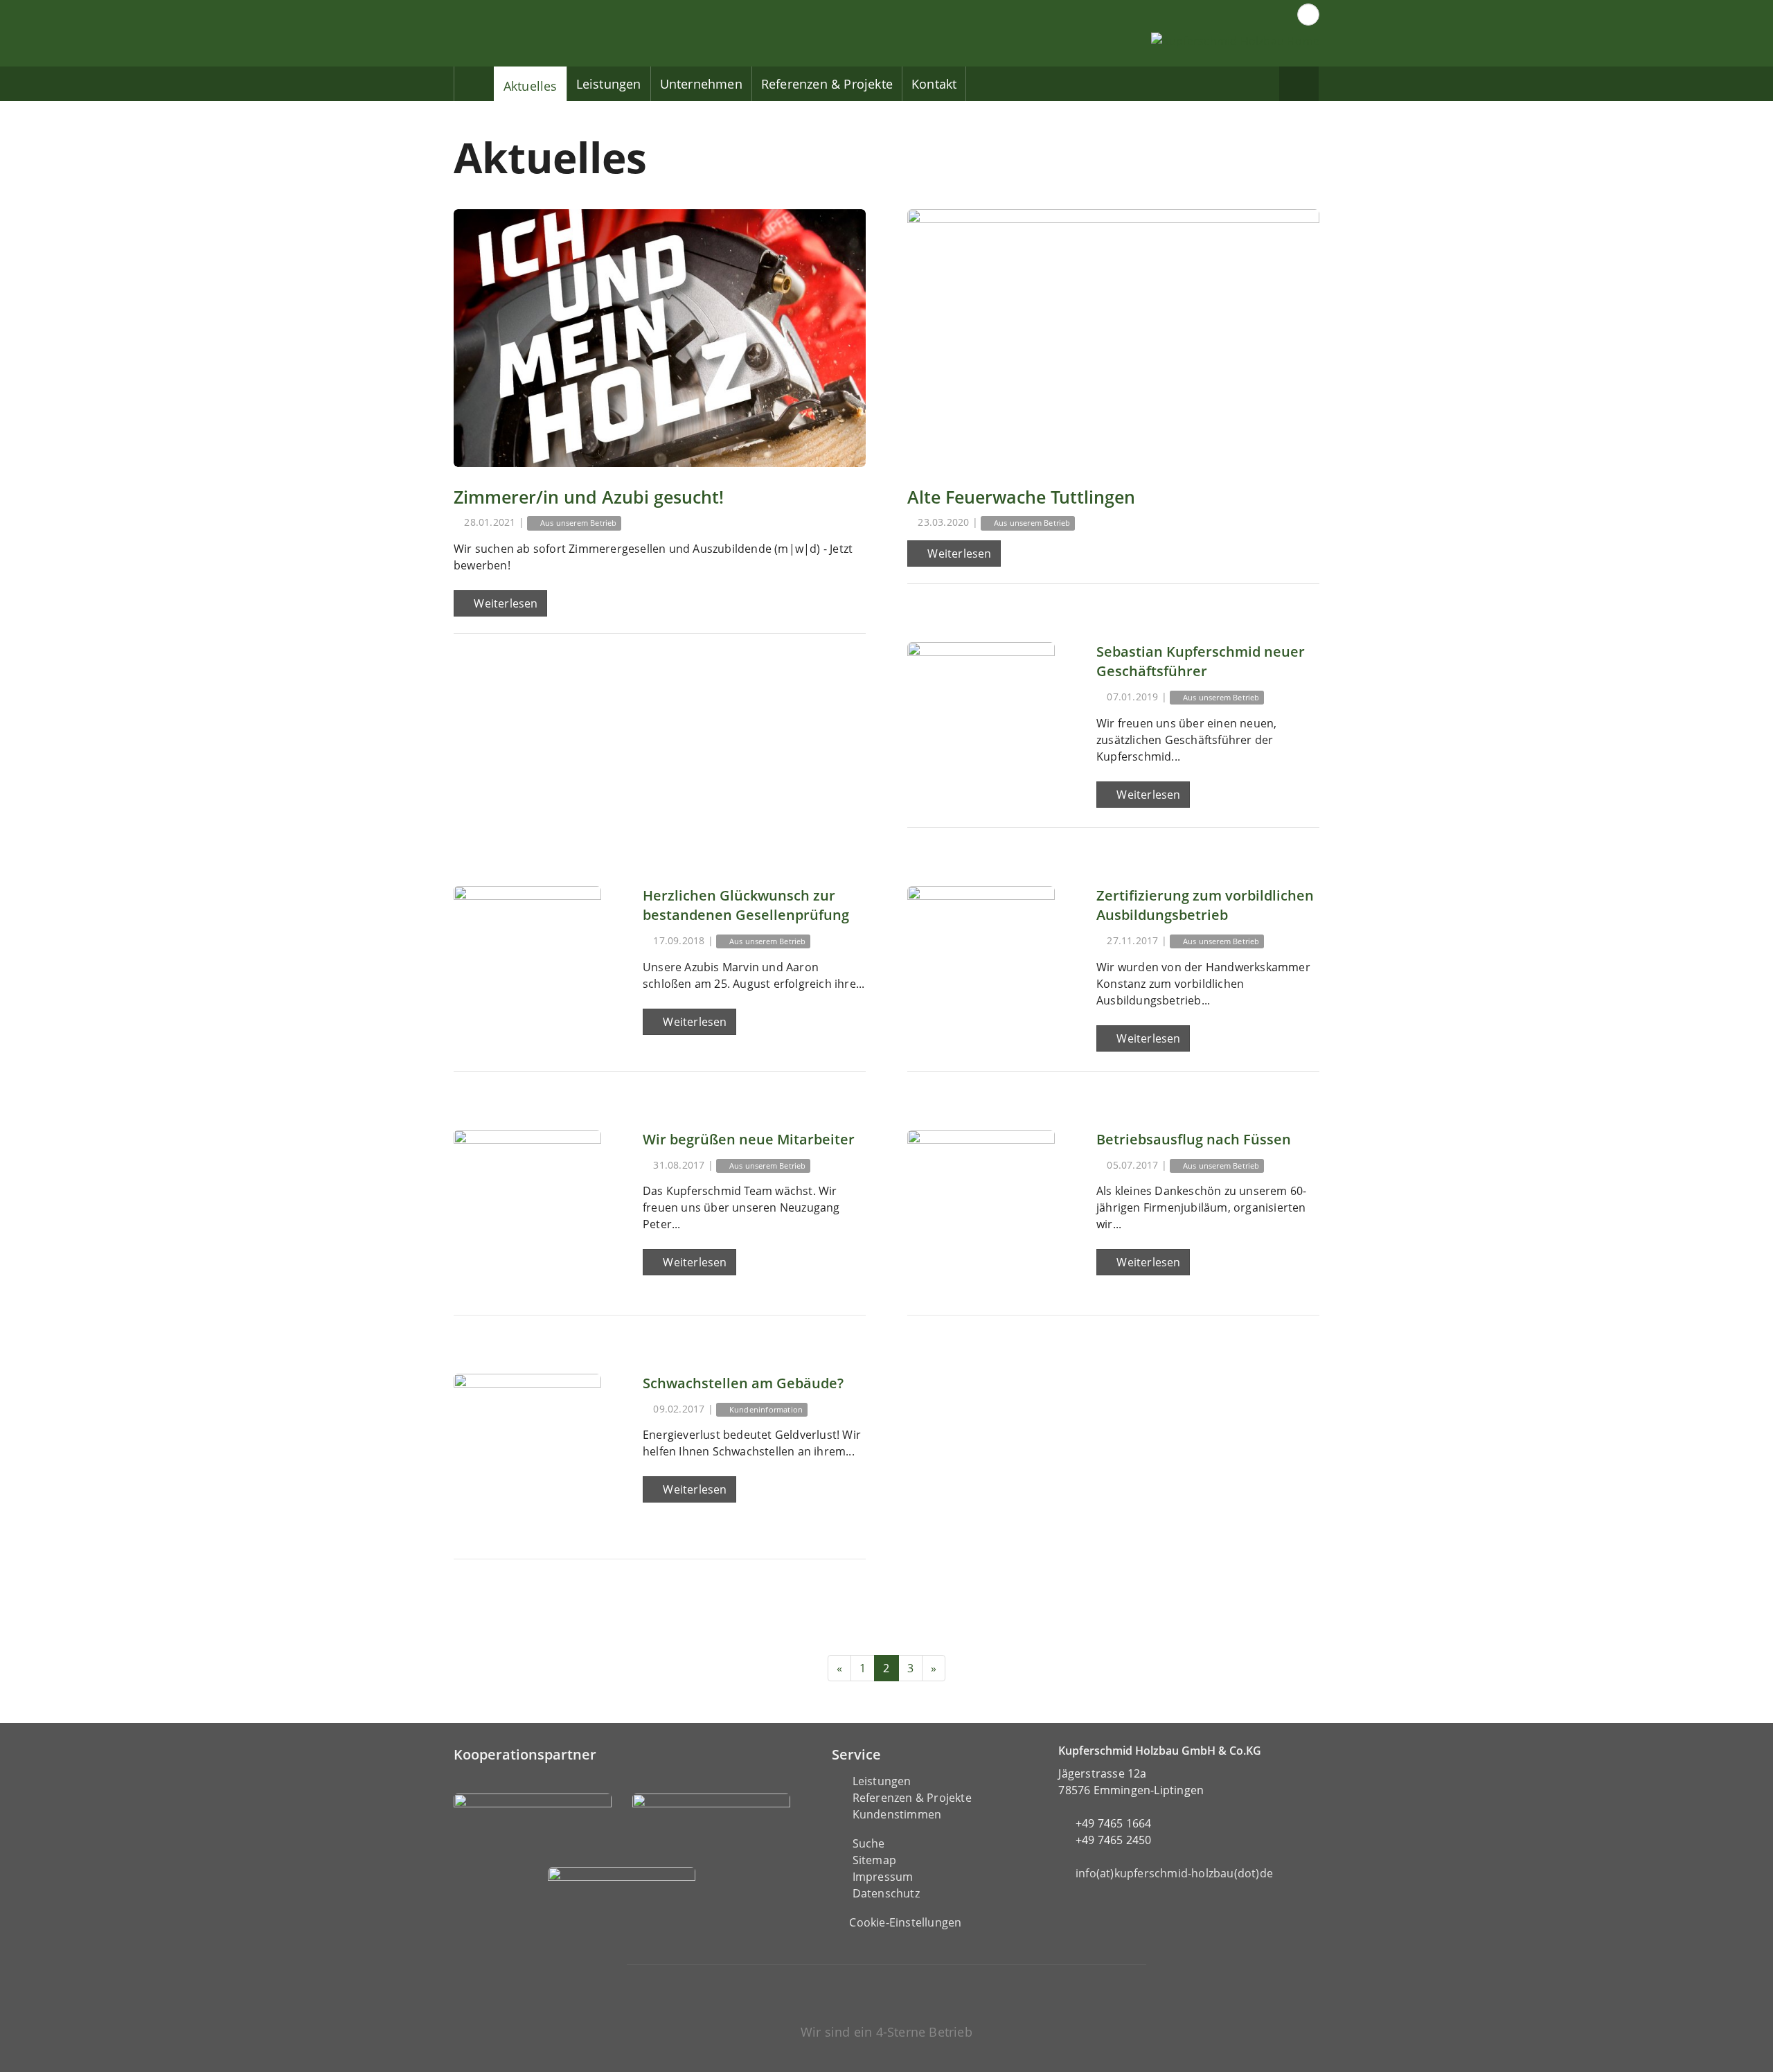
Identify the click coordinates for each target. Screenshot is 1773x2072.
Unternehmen (701, 84)
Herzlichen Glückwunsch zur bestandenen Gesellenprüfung (746, 905)
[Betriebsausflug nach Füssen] (981, 1204)
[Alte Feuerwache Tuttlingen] (1113, 338)
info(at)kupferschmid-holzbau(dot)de (1174, 1873)
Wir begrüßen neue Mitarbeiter (749, 1139)
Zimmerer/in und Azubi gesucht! (589, 497)
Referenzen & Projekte (827, 84)
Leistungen (609, 84)
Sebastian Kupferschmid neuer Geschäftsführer (1201, 661)
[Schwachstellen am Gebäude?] (527, 1447)
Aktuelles (531, 86)
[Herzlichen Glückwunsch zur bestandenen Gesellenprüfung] (527, 960)
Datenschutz (886, 1893)
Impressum (883, 1877)
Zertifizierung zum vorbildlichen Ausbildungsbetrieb (1205, 905)
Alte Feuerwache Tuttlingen (1021, 497)
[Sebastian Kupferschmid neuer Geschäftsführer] (981, 716)
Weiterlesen (504, 603)
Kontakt (934, 84)
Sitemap (874, 1860)
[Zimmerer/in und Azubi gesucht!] (660, 338)
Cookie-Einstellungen (905, 1922)
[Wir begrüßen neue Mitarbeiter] (527, 1204)
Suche (869, 1843)
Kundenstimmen (897, 1814)
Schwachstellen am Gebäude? (743, 1383)
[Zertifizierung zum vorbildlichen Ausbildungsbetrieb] (981, 960)
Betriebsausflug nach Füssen (1194, 1139)
